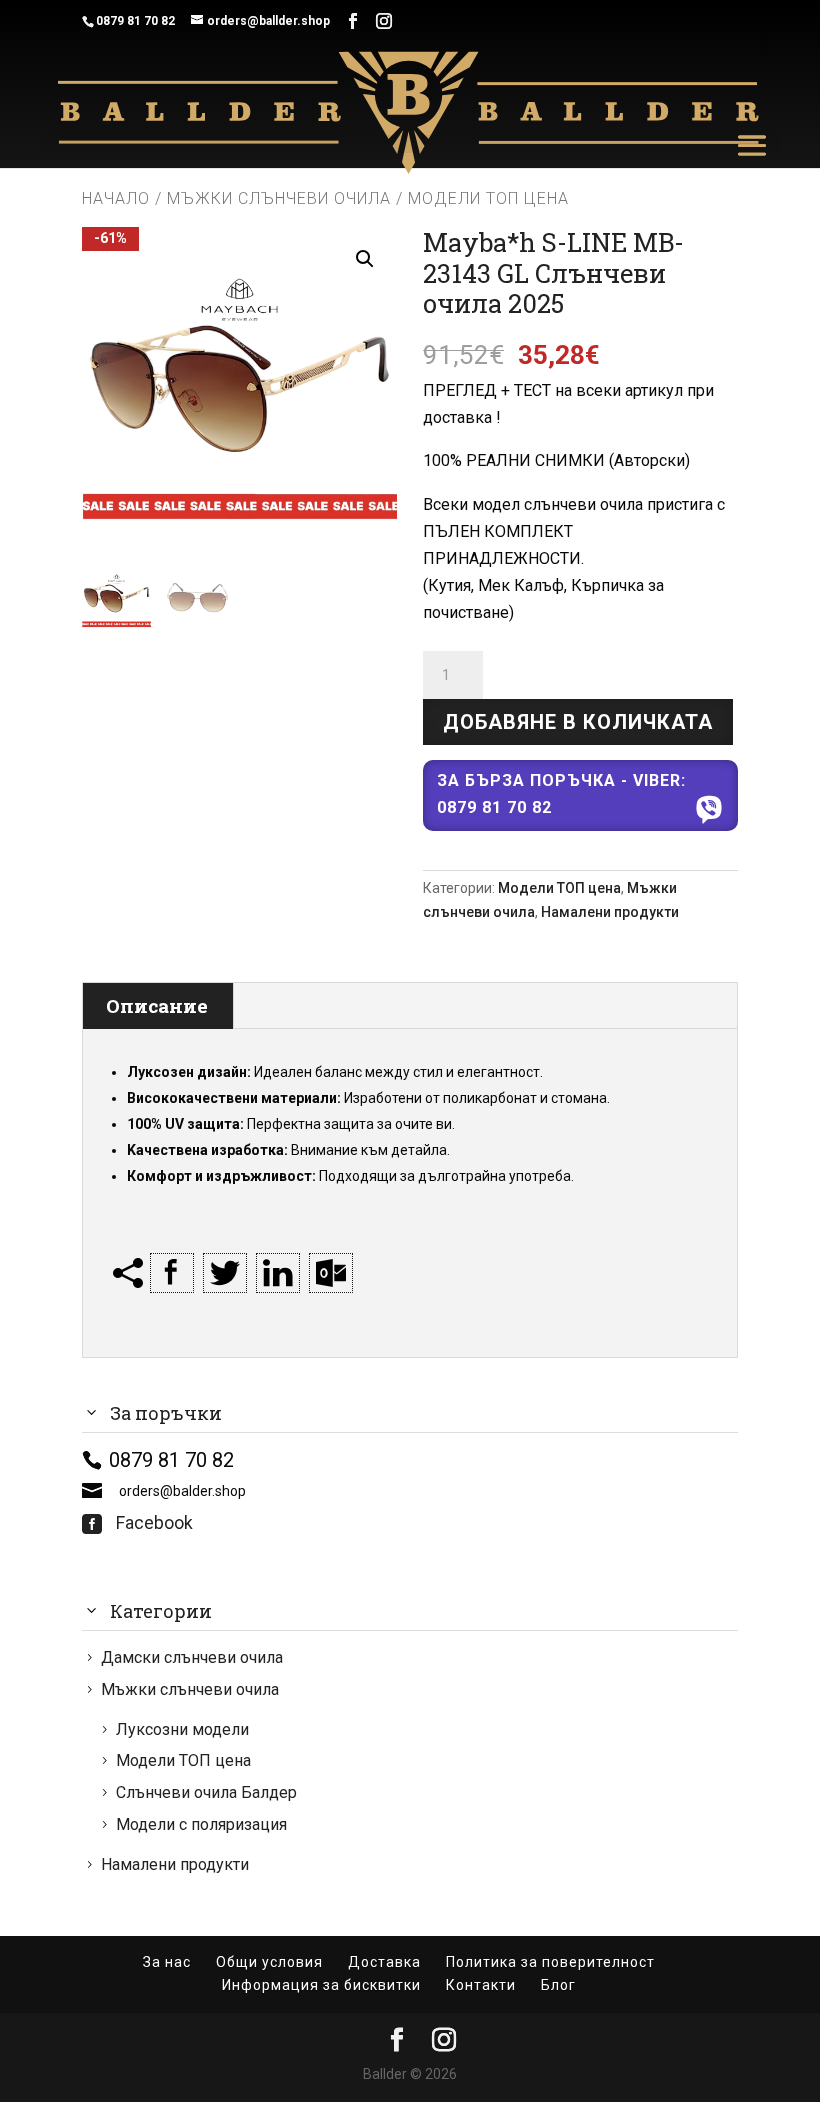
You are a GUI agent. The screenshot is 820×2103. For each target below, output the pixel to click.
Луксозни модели (182, 1729)
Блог (558, 1985)
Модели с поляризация (201, 1824)
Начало (116, 198)
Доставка (384, 1962)
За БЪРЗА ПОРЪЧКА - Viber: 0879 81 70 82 (561, 794)
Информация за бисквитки (321, 1985)
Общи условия (269, 1962)
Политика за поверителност (550, 1962)
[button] (365, 259)
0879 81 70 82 (135, 21)
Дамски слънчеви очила (192, 1657)
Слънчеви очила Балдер (206, 1792)
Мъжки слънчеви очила (279, 198)
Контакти (481, 1985)
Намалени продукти (610, 912)
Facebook (137, 1523)
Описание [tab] (157, 1005)
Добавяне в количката (578, 722)
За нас (167, 1962)
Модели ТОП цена (559, 888)
